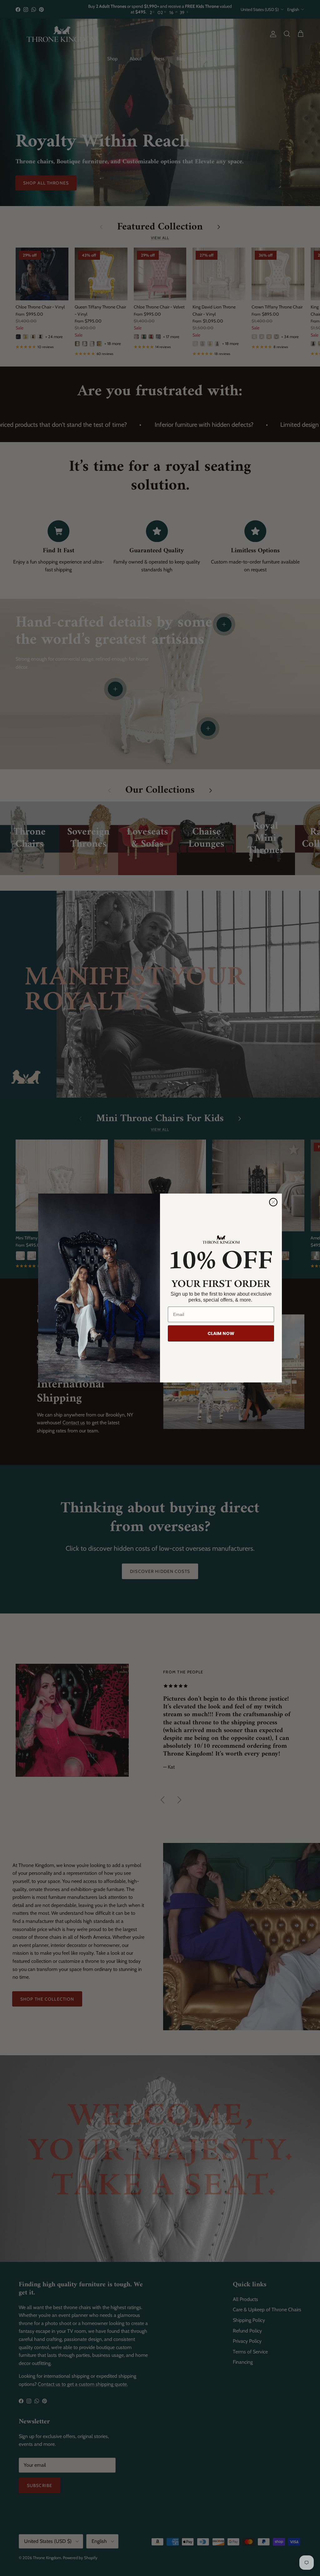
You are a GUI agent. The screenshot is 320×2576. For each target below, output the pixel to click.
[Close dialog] (273, 1202)
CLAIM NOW (221, 1333)
